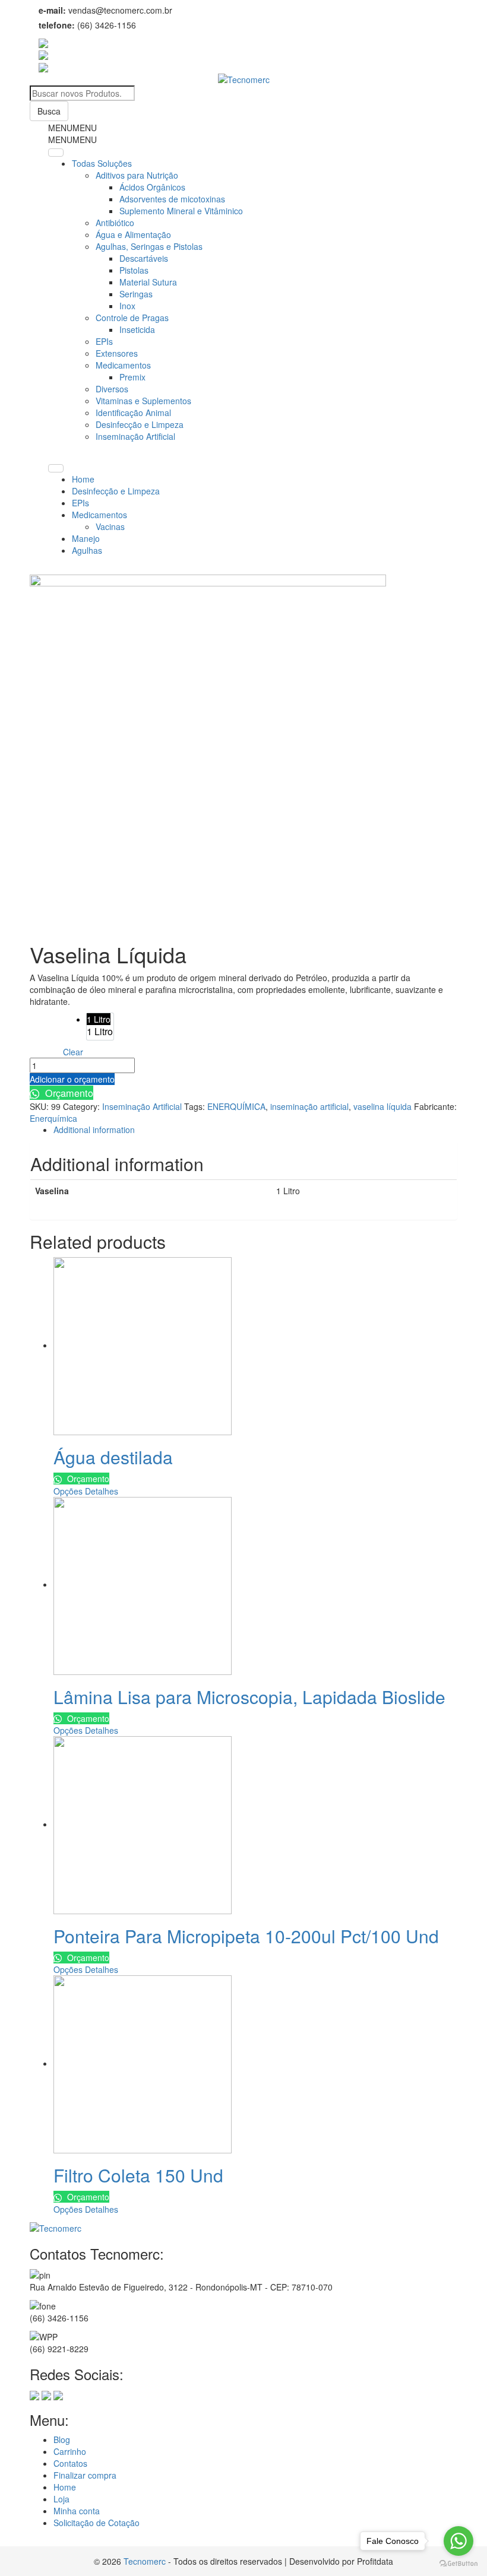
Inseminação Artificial (135, 436)
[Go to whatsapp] (458, 2541)
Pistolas (134, 270)
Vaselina (46, 1021)
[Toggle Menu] (56, 153)
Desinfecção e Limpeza (140, 424)
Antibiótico (115, 223)
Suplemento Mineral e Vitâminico (181, 211)
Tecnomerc (145, 2561)
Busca (49, 111)
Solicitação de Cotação (97, 2523)
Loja (61, 2499)
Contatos (70, 2463)
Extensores (117, 353)
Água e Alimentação (133, 234)
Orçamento (68, 1093)
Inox (127, 306)
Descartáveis (144, 258)
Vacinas (110, 526)
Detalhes (102, 1491)
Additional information (94, 1130)
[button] (72, 128)
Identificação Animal (133, 413)
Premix (132, 377)
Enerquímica (53, 1118)
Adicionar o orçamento (72, 1079)
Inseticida (137, 329)
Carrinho (70, 2451)
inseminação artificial (309, 1106)
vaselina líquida (382, 1106)
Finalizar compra (85, 2475)
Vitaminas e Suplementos (143, 401)
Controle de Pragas (132, 318)
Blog (62, 2439)
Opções (68, 1491)
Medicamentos (123, 365)
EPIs (104, 341)
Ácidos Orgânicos (152, 187)
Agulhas (87, 550)
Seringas (136, 294)
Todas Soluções (102, 163)
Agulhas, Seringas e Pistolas (149, 246)
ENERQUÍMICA (236, 1106)
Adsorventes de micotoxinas (172, 199)
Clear (73, 1052)
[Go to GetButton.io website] (458, 2564)
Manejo (86, 538)
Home (83, 479)
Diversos (112, 389)
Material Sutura (148, 282)
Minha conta (77, 2511)
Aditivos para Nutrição (137, 175)
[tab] (255, 1130)
